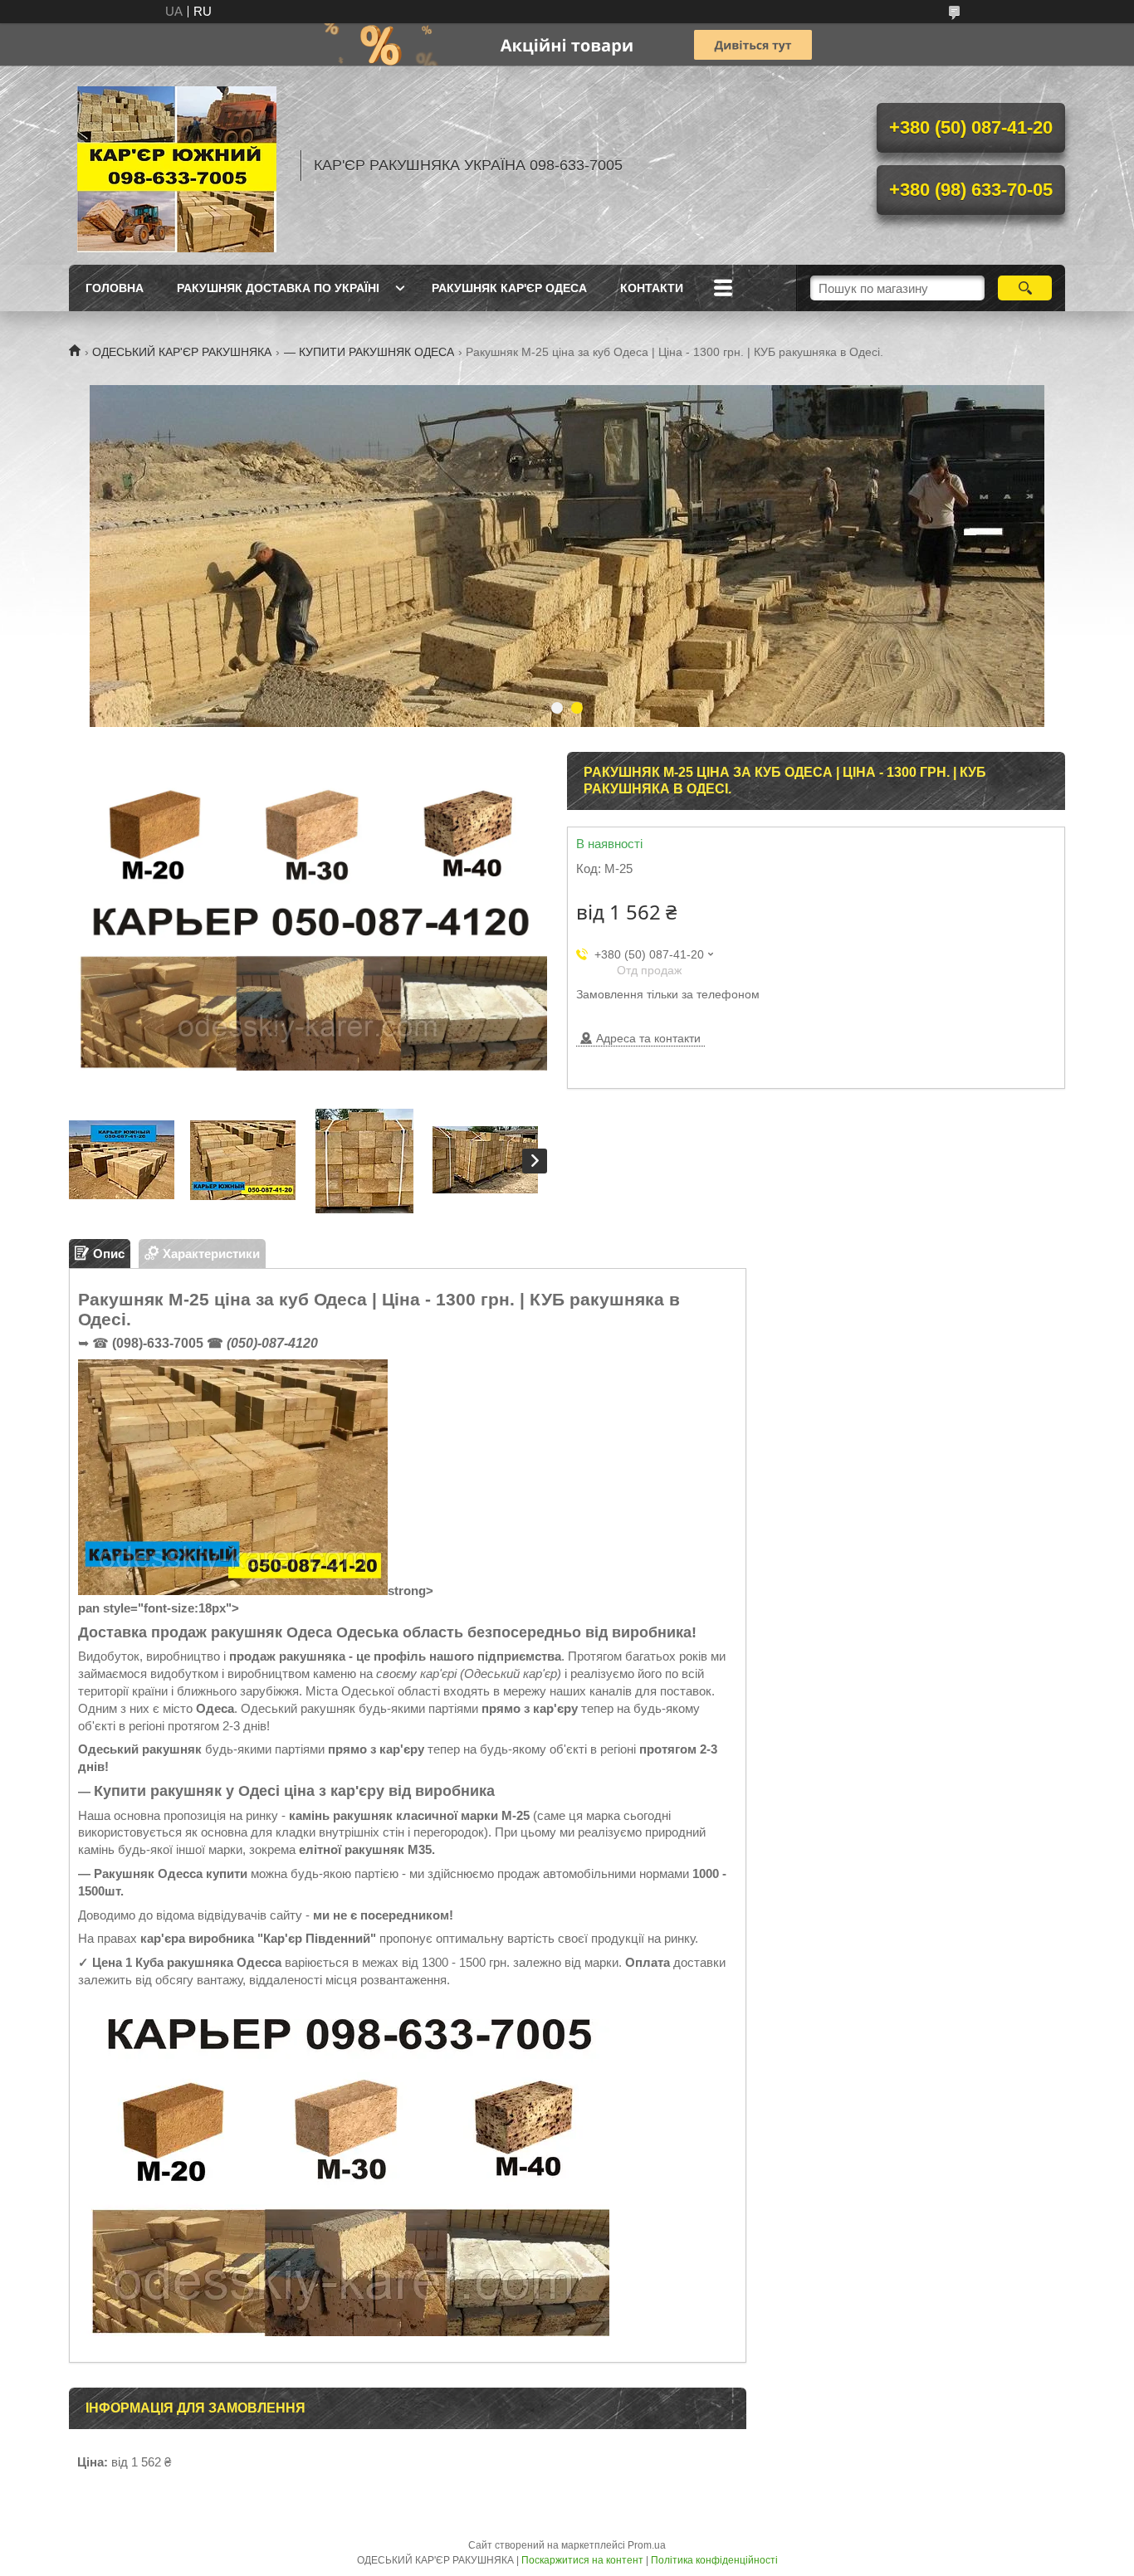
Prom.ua (647, 2545)
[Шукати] (1025, 288)
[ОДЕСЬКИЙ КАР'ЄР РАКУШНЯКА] (177, 165)
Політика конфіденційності (714, 2560)
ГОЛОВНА (115, 288)
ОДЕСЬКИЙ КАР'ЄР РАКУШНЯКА (182, 352)
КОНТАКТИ (652, 288)
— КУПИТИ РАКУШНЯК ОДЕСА (369, 352)
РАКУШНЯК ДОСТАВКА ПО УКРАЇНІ (278, 288)
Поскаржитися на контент (582, 2560)
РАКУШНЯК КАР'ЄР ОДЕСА (509, 288)
